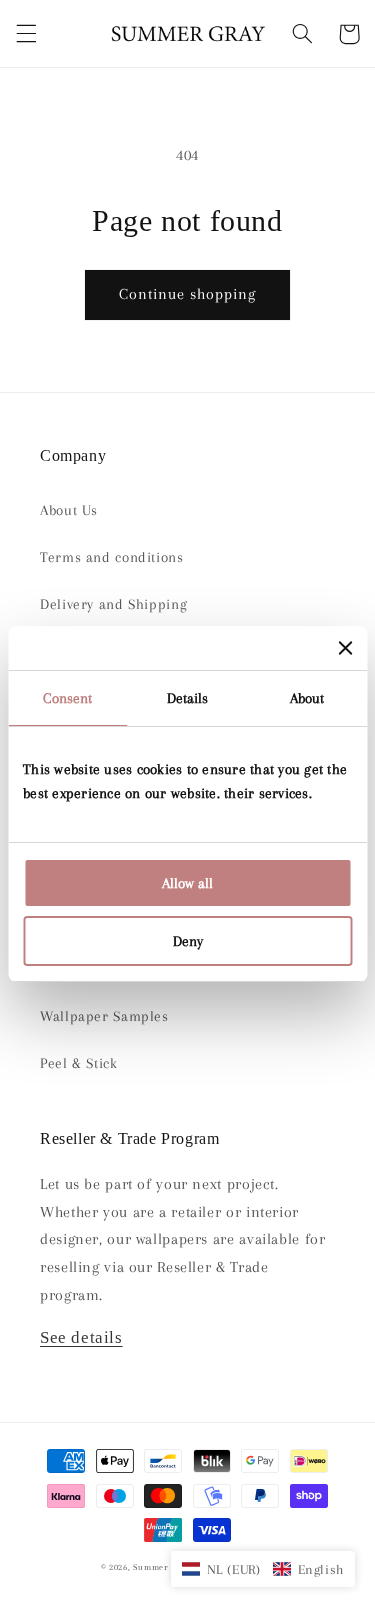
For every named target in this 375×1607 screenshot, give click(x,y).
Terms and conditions (112, 557)
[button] (26, 34)
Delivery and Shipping (113, 604)
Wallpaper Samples (104, 1016)
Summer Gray (161, 1567)
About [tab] (307, 698)
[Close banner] (345, 648)
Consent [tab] (67, 698)
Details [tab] (188, 698)
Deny (188, 941)
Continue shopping (188, 294)
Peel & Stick (79, 1063)
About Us (69, 510)
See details (81, 1337)
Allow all (187, 883)
